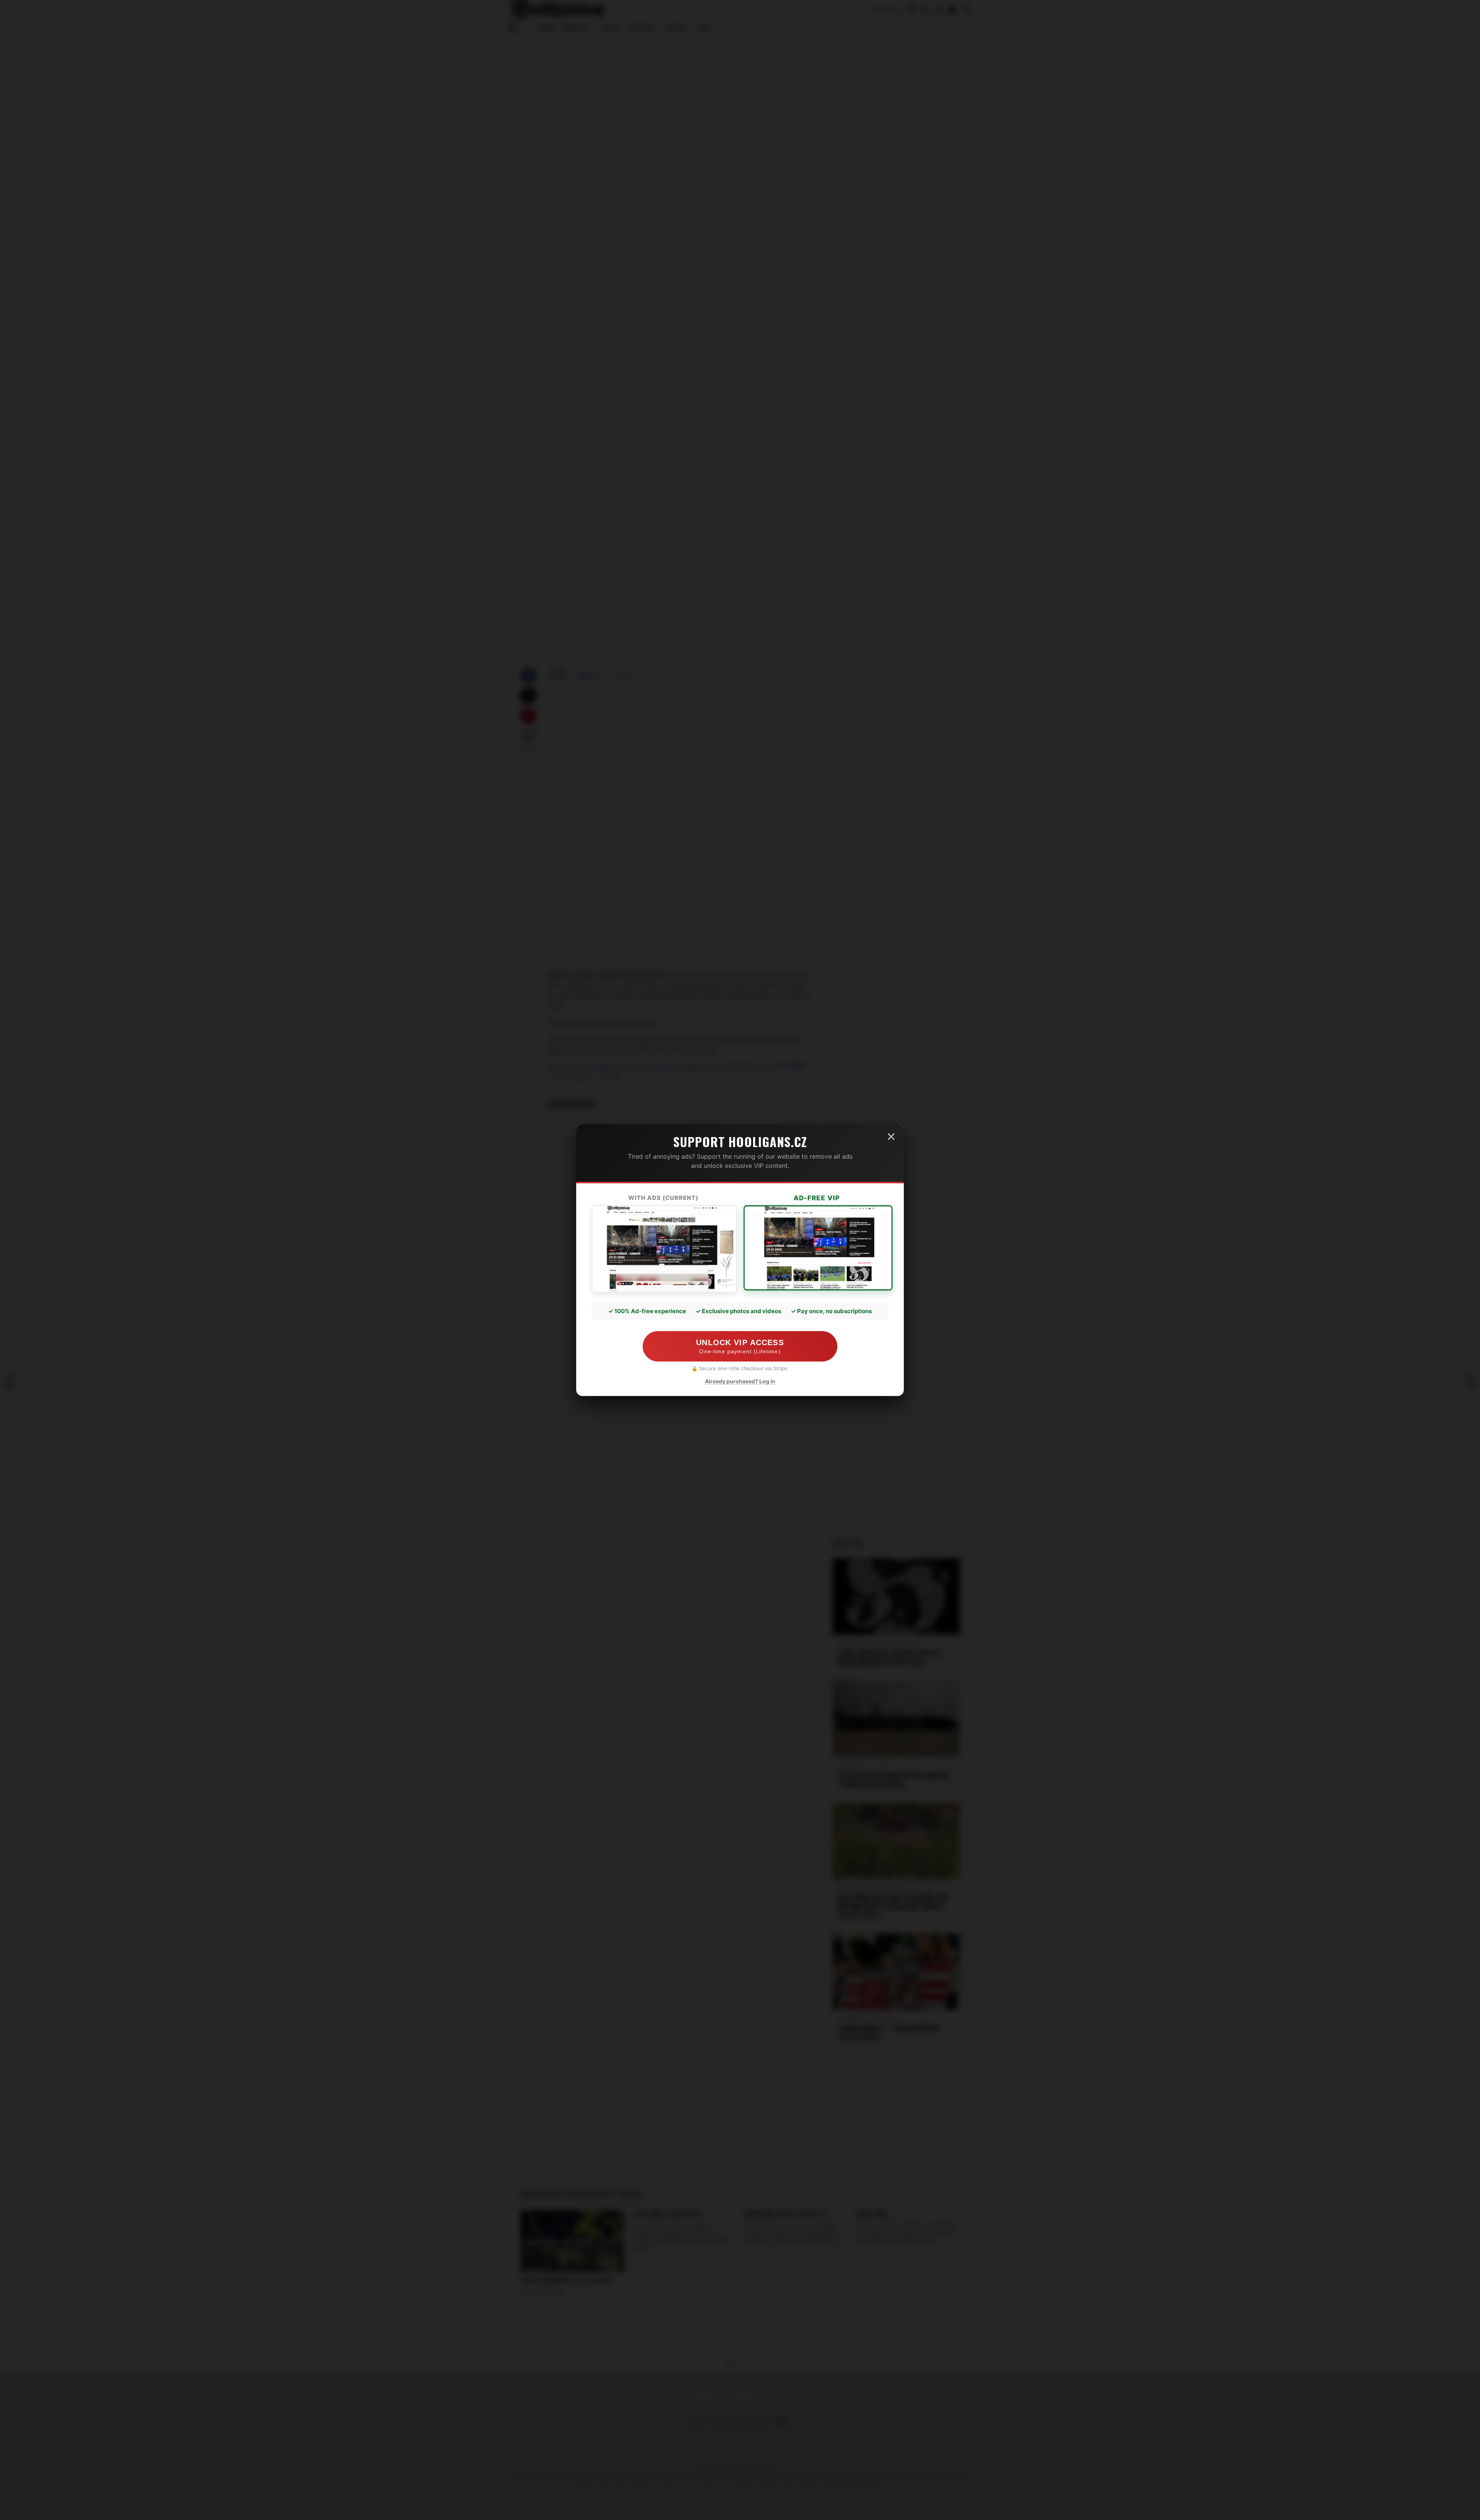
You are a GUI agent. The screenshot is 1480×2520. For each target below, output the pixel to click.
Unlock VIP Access (740, 1347)
